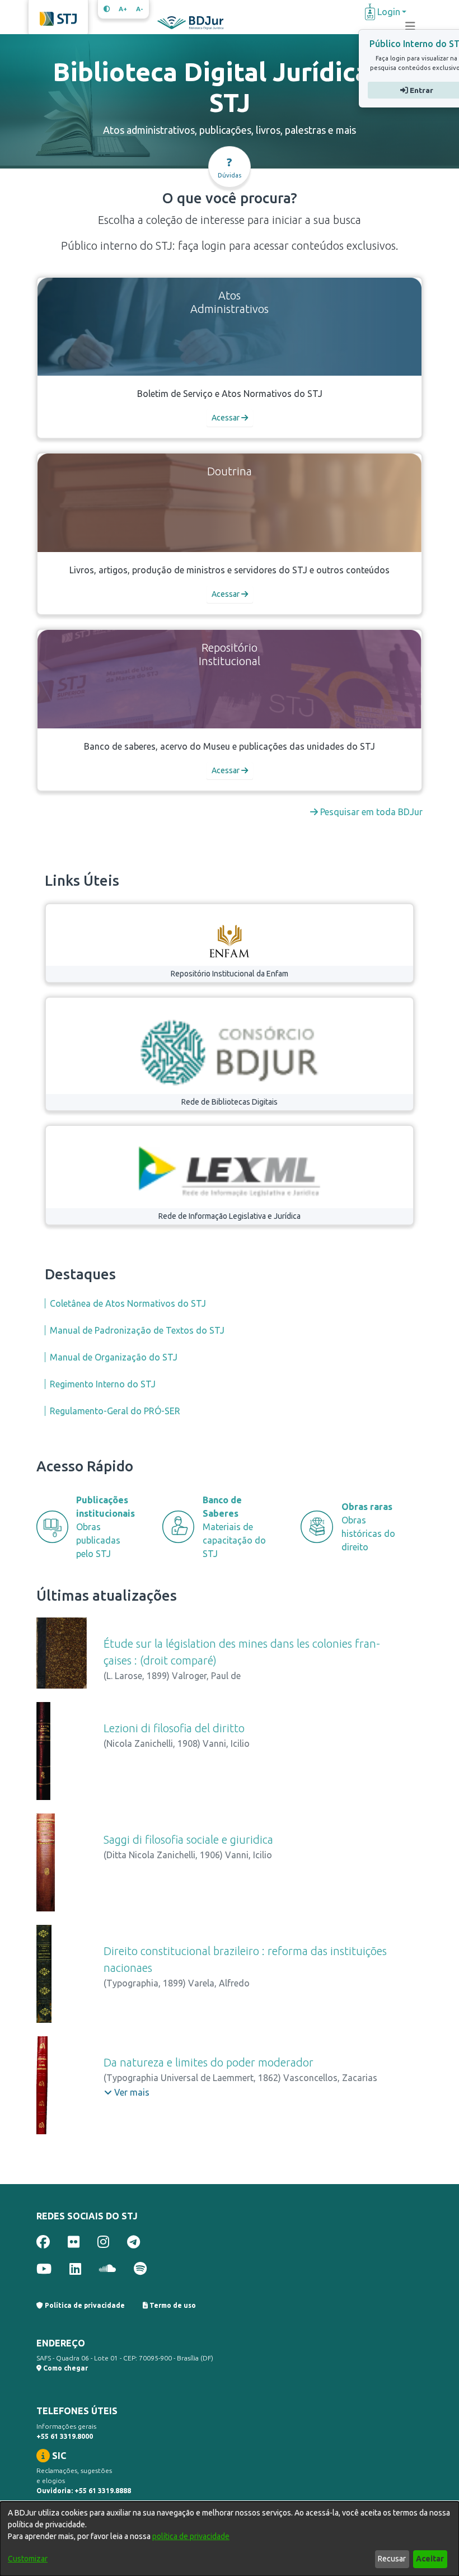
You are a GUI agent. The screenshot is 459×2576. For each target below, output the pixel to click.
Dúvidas (230, 167)
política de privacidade (191, 2536)
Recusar (392, 2559)
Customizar (28, 2559)
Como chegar (65, 2368)
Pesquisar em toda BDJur (370, 812)
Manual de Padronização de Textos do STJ (137, 1330)
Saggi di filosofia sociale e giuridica (188, 1839)
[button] (127, 2092)
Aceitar (430, 2559)
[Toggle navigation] (410, 26)
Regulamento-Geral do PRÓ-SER (115, 1411)
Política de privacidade (84, 2305)
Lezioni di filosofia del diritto (174, 1728)
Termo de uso (172, 2305)
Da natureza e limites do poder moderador (209, 2062)
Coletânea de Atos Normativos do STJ (128, 1303)
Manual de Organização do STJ (114, 1357)
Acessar (226, 418)
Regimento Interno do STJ (103, 1384)
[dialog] (230, 2539)
